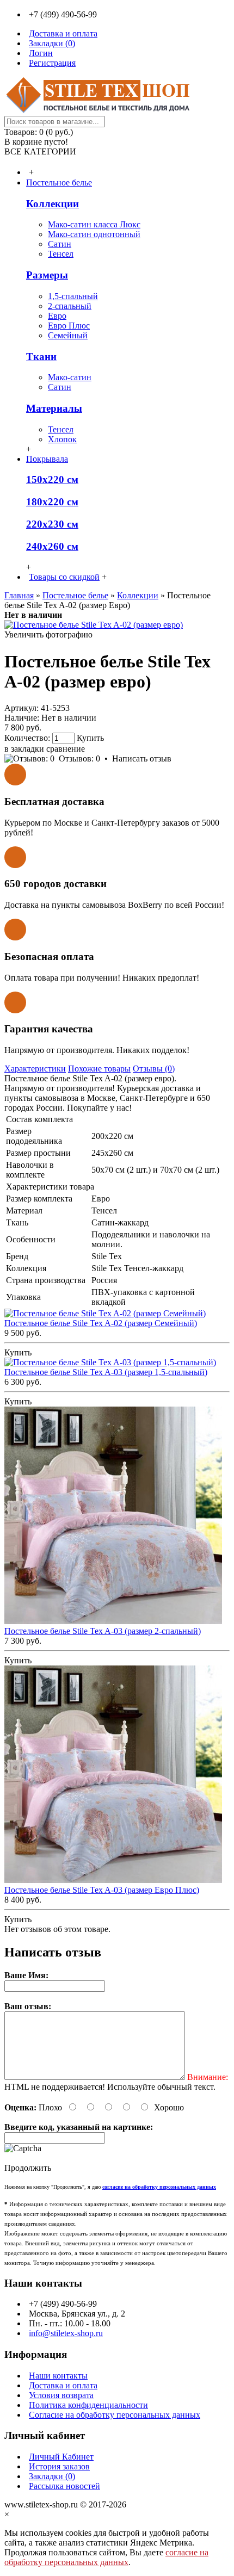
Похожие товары (99, 1069)
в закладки (24, 749)
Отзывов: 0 (79, 758)
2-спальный (70, 306)
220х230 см (52, 524)
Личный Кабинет (61, 2457)
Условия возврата (61, 2395)
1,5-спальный (73, 296)
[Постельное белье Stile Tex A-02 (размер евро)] (94, 625)
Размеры (47, 275)
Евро (57, 316)
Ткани (41, 357)
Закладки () (52, 2476)
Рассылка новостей (64, 2486)
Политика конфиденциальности (88, 2405)
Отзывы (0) (154, 1069)
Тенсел (61, 254)
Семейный (68, 335)
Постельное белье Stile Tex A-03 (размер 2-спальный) (103, 1631)
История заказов (59, 2466)
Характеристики (35, 1069)
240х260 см (52, 546)
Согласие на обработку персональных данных (115, 2415)
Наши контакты (58, 2376)
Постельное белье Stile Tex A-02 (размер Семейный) (101, 1323)
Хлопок (62, 439)
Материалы (54, 408)
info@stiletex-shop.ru (66, 2333)
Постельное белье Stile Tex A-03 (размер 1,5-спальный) (106, 1372)
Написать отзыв (142, 758)
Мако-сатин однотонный (94, 234)
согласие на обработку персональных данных (106, 2557)
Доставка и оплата (63, 2385)
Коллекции (53, 204)
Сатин (60, 244)
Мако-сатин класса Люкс (94, 224)
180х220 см (52, 502)
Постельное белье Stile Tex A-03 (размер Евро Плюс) (102, 1890)
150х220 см (52, 479)
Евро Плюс (69, 326)
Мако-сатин (70, 377)
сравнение (66, 749)
